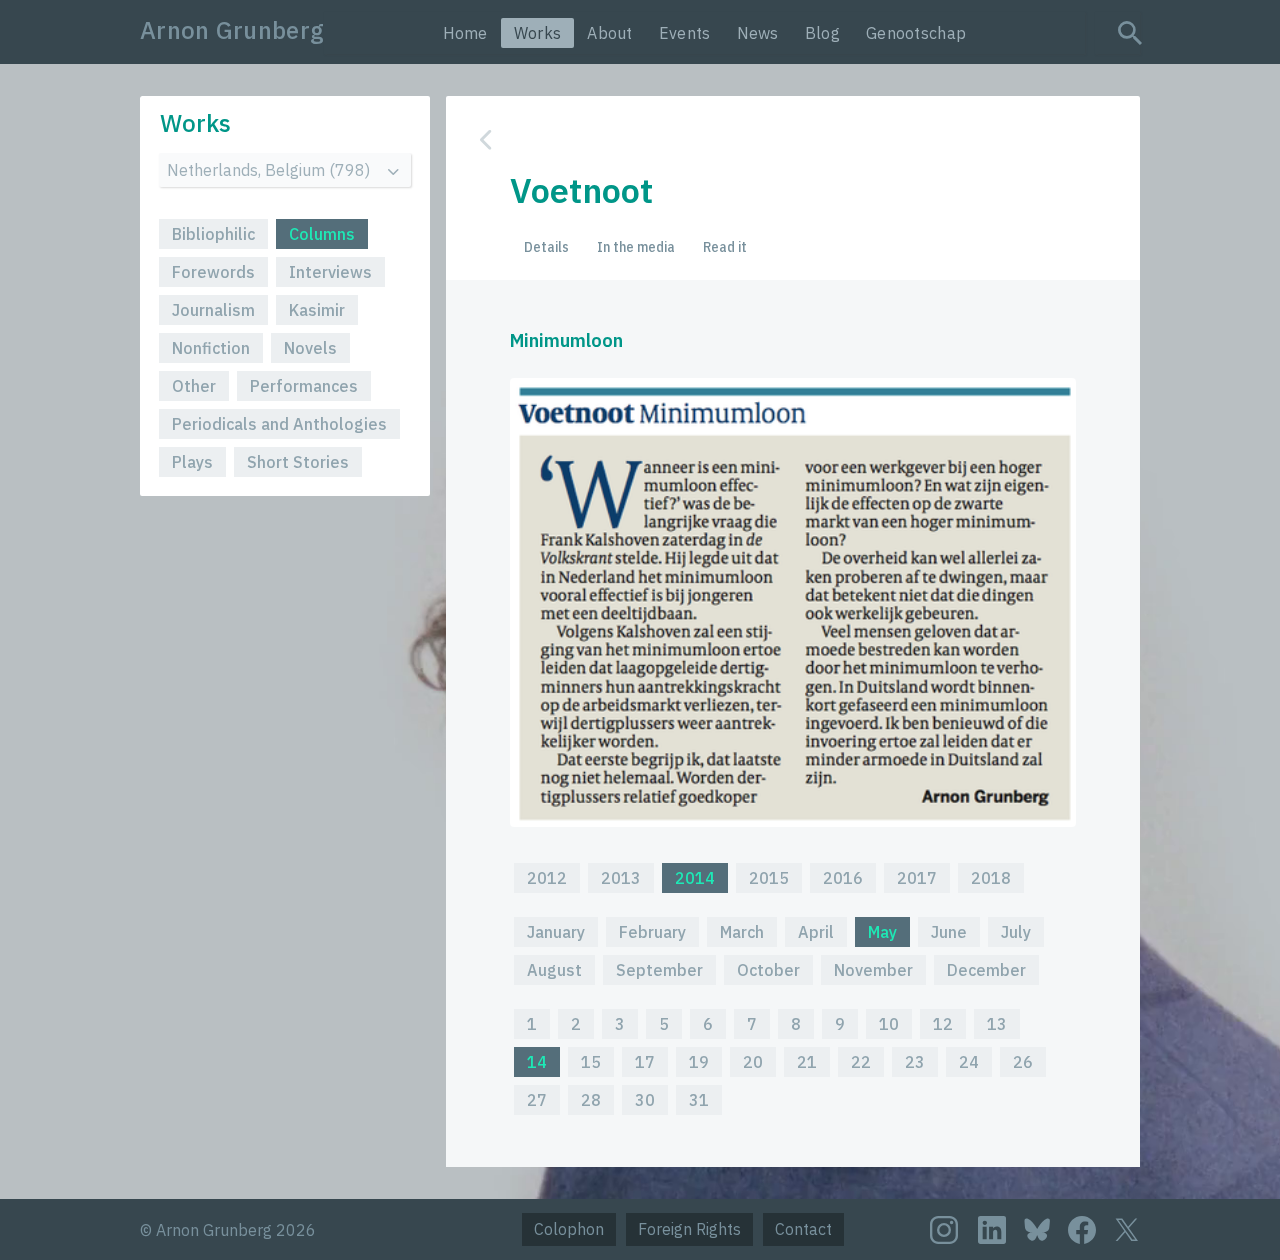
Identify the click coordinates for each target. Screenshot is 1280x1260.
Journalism (213, 310)
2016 (843, 878)
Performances (304, 386)
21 (807, 1062)
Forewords (213, 272)
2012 (547, 878)
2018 (991, 878)
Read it (725, 247)
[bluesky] (1037, 1228)
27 (537, 1100)
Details (546, 247)
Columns (322, 234)
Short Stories (298, 462)
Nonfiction (211, 348)
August (554, 970)
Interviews (330, 272)
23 (915, 1062)
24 (969, 1062)
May (882, 932)
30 (645, 1100)
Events (685, 33)
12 (943, 1024)
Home (465, 33)
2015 (769, 878)
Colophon (569, 1229)
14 (537, 1062)
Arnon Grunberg (232, 30)
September (659, 970)
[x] (1127, 1229)
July (1016, 932)
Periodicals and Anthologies (279, 424)
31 (699, 1100)
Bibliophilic (213, 234)
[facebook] (1082, 1230)
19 (699, 1062)
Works (538, 33)
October (768, 970)
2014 (695, 878)
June (949, 932)
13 (997, 1024)
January (556, 932)
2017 (917, 878)
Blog (822, 33)
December (986, 970)
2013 (621, 878)
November (873, 970)
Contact (803, 1229)
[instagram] (944, 1230)
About (610, 33)
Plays (192, 462)
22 (861, 1062)
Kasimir (317, 310)
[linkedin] (992, 1230)
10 (889, 1024)
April (816, 932)
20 (753, 1062)
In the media (636, 247)
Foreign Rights (689, 1229)
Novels (310, 348)
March (742, 932)
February (652, 932)
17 (645, 1062)
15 (591, 1062)
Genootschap (916, 33)
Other (194, 386)
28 (591, 1100)
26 (1023, 1062)
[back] (778, 139)
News (758, 33)
